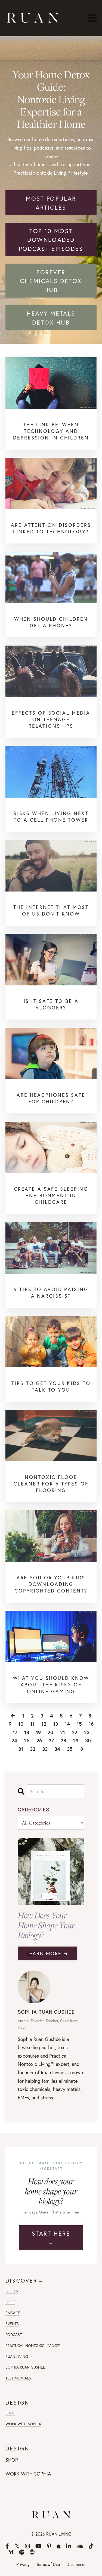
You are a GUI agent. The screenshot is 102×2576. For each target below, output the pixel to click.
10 (21, 1724)
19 (38, 1732)
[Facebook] (7, 2546)
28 (63, 1740)
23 (87, 1732)
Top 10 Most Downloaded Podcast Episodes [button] (51, 240)
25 (27, 1740)
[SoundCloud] (80, 2546)
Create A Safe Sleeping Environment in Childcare (51, 1195)
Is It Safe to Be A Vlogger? (51, 1004)
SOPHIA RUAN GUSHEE (25, 2367)
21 (63, 1732)
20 (50, 1732)
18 (27, 1732)
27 (51, 1740)
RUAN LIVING (17, 2356)
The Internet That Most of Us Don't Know (51, 910)
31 (21, 1749)
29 (76, 1740)
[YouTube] (38, 2546)
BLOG (10, 2302)
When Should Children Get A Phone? (51, 622)
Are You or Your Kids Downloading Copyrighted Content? (51, 1584)
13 (55, 1724)
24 (14, 1740)
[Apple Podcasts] (59, 2546)
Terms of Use (48, 2564)
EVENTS (12, 2324)
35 (70, 1749)
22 (75, 1732)
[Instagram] (27, 2546)
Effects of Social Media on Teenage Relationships (51, 719)
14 (67, 1724)
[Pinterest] (49, 2546)
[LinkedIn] (69, 2546)
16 (91, 1724)
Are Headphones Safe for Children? (51, 1098)
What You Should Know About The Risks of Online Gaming (51, 1685)
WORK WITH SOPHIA (23, 2424)
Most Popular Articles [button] (51, 203)
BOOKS (12, 2291)
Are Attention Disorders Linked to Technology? (51, 528)
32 (33, 1749)
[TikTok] (91, 2546)
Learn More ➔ (47, 1953)
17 (15, 1732)
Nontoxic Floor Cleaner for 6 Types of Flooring (51, 1484)
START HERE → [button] (51, 2238)
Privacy (23, 2564)
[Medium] (11, 2552)
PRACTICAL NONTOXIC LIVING (31, 2345)
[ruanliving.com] (51, 383)
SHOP (10, 2413)
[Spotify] (22, 2552)
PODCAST (14, 2335)
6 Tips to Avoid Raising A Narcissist (51, 1293)
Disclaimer (76, 2564)
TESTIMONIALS (18, 2378)
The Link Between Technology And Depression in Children (51, 431)
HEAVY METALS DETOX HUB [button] (51, 318)
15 (79, 1724)
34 (57, 1749)
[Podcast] (32, 2552)
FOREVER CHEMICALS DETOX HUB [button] (51, 281)
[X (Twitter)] (17, 2546)
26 (39, 1740)
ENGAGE (13, 2313)
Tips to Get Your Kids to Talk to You (51, 1386)
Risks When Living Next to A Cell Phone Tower (51, 816)
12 (44, 1724)
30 (88, 1740)
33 (45, 1749)
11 (32, 1724)
